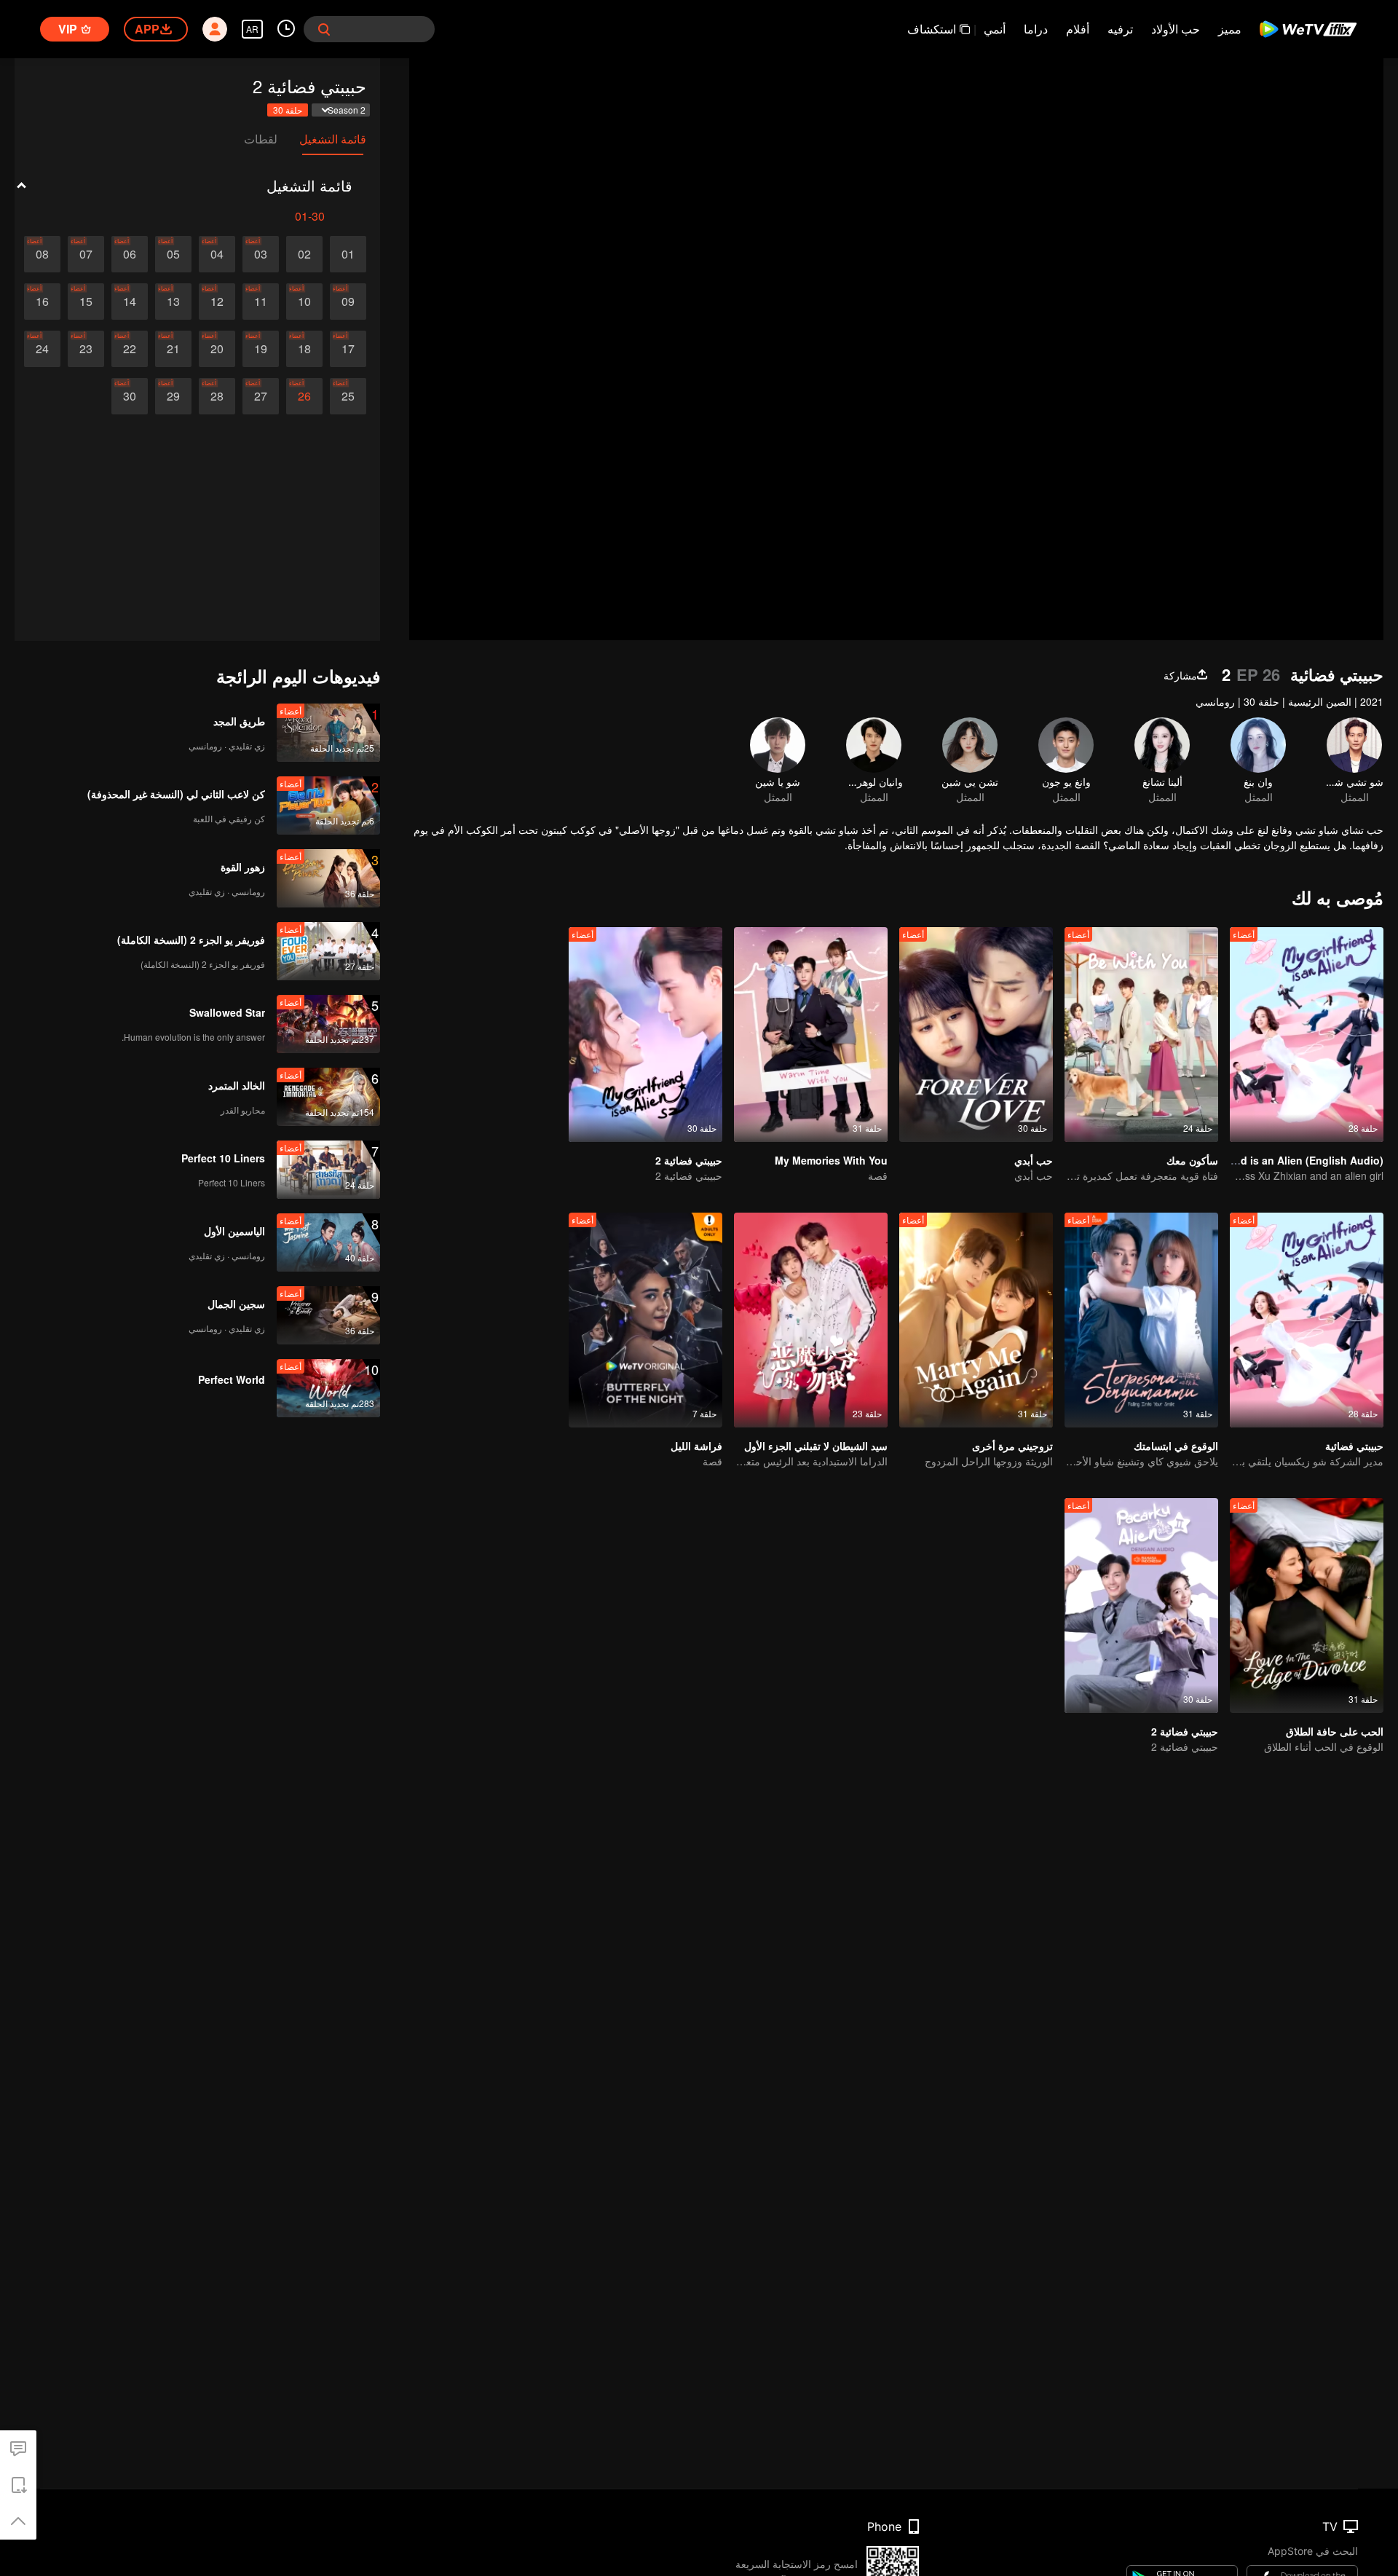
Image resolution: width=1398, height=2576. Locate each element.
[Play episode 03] (261, 254)
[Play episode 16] (42, 302)
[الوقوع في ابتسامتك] (1141, 1320)
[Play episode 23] (86, 349)
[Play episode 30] (130, 396)
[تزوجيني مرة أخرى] (976, 1320)
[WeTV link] (1309, 29)
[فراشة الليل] (645, 1320)
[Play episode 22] (130, 349)
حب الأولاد (1176, 29)
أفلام (1078, 29)
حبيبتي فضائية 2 (689, 1160)
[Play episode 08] (42, 254)
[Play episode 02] (304, 254)
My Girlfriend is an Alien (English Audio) (1283, 1160)
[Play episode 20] (217, 349)
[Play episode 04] (217, 254)
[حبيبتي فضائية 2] (645, 1035)
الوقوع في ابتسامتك (1176, 1446)
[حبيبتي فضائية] (1307, 1320)
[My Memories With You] (811, 1035)
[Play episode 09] (348, 302)
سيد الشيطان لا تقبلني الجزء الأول (816, 1446)
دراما (1036, 29)
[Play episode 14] (130, 302)
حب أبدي (1034, 1160)
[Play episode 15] (86, 302)
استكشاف (932, 29)
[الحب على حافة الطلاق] (1307, 1606)
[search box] (324, 29)
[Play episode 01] (348, 254)
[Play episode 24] (42, 349)
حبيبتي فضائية (1354, 1446)
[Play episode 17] (348, 349)
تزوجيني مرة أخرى (1012, 1446)
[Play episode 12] (217, 302)
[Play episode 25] (348, 396)
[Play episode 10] (304, 302)
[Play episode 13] (173, 302)
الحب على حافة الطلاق (1335, 1731)
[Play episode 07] (86, 254)
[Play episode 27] (261, 396)
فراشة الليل (696, 1446)
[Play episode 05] (173, 254)
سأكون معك (1192, 1160)
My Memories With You (831, 1160)
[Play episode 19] (261, 349)
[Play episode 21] (173, 349)
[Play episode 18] (304, 349)
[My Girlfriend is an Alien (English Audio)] (1307, 1035)
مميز (1230, 29)
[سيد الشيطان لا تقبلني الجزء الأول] (811, 1320)
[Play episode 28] (217, 396)
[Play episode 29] (173, 396)
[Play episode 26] (304, 396)
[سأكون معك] (1141, 1035)
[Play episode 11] (261, 302)
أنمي (995, 29)
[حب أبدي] (976, 1035)
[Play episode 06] (130, 254)
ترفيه (1120, 29)
